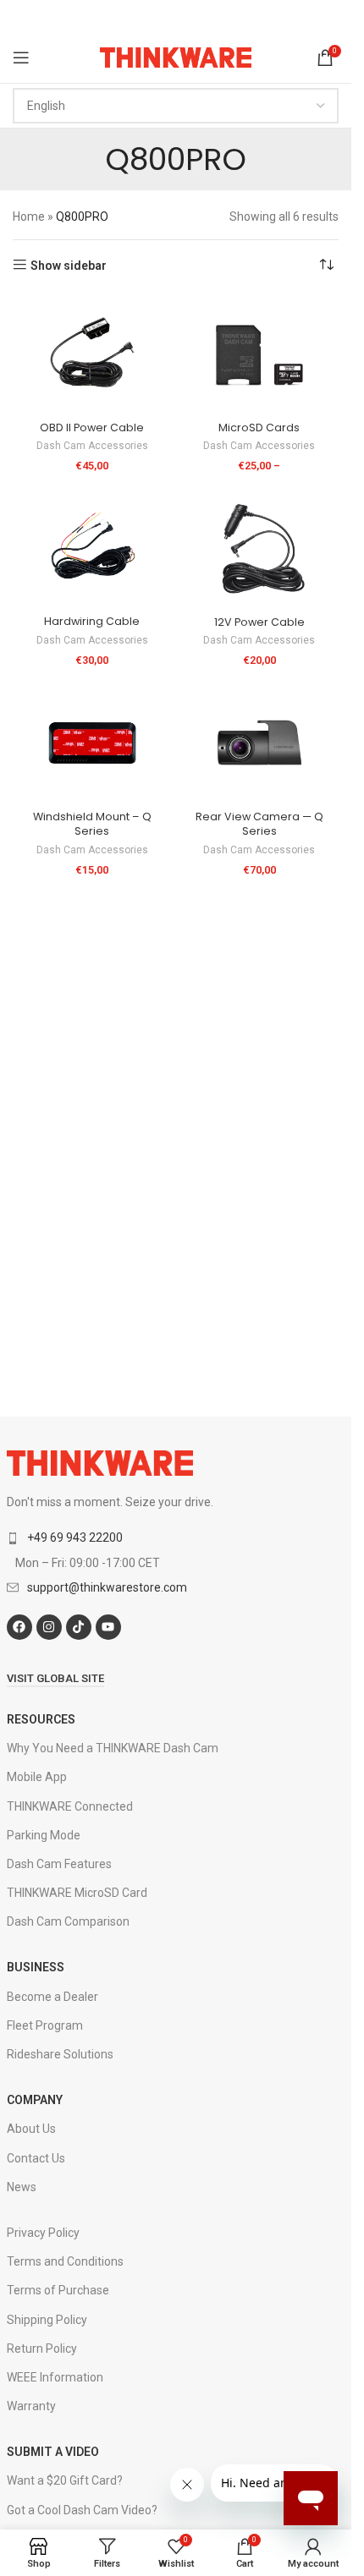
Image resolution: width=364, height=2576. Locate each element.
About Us (31, 2129)
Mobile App (37, 1777)
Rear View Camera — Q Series (259, 824)
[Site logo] (176, 57)
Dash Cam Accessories (92, 446)
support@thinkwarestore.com (107, 1587)
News (22, 2187)
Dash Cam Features (59, 1864)
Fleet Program (45, 2025)
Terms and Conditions (65, 2261)
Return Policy (42, 2349)
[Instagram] (49, 1627)
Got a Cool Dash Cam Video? (82, 2510)
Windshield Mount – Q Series (92, 824)
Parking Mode (44, 1835)
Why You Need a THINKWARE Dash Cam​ (113, 1748)
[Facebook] (19, 1627)
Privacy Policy (43, 2233)
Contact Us (36, 2158)
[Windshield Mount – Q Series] (92, 743)
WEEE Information (55, 2377)
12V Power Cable (259, 622)
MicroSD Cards (259, 428)
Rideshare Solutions (60, 2054)
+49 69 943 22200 (75, 1537)
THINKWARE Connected (70, 1806)
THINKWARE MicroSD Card (77, 1893)
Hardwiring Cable (92, 621)
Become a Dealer (52, 1997)
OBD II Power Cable (92, 428)
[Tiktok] (79, 1627)
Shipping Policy (47, 2320)
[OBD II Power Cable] (92, 355)
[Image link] (100, 1462)
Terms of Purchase (58, 2290)
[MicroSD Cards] (260, 355)
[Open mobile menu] (21, 58)
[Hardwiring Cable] (92, 548)
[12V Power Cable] (260, 548)
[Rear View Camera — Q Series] (260, 743)
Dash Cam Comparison (68, 1921)
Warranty (31, 2406)
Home (29, 216)
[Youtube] (108, 1627)
